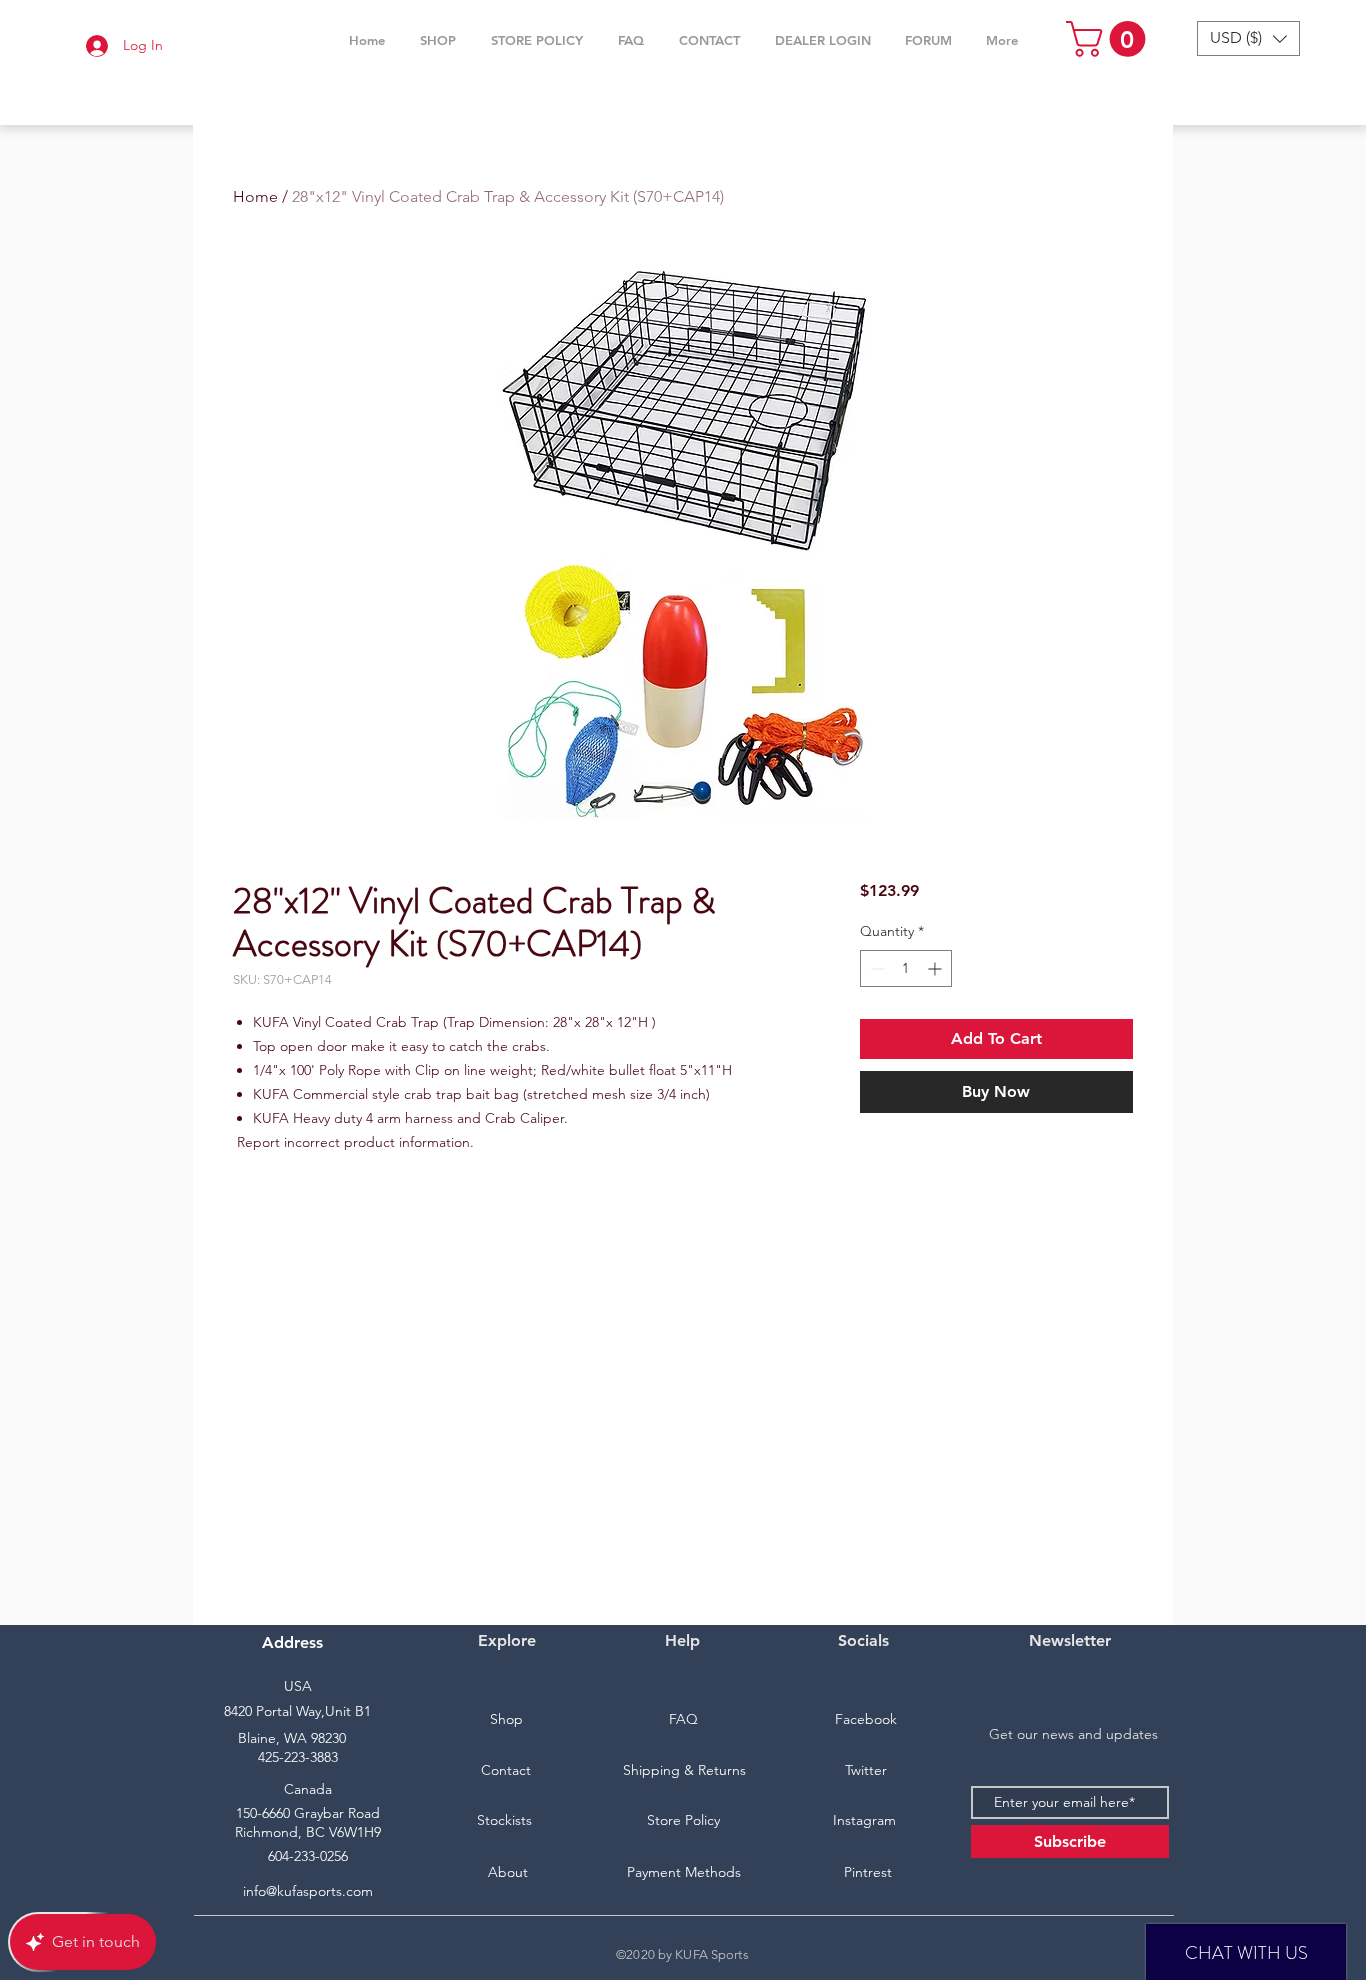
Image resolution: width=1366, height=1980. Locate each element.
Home (255, 196)
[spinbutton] (906, 968)
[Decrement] (875, 968)
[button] (437, 40)
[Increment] (936, 968)
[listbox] (1248, 38)
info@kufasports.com (308, 1891)
